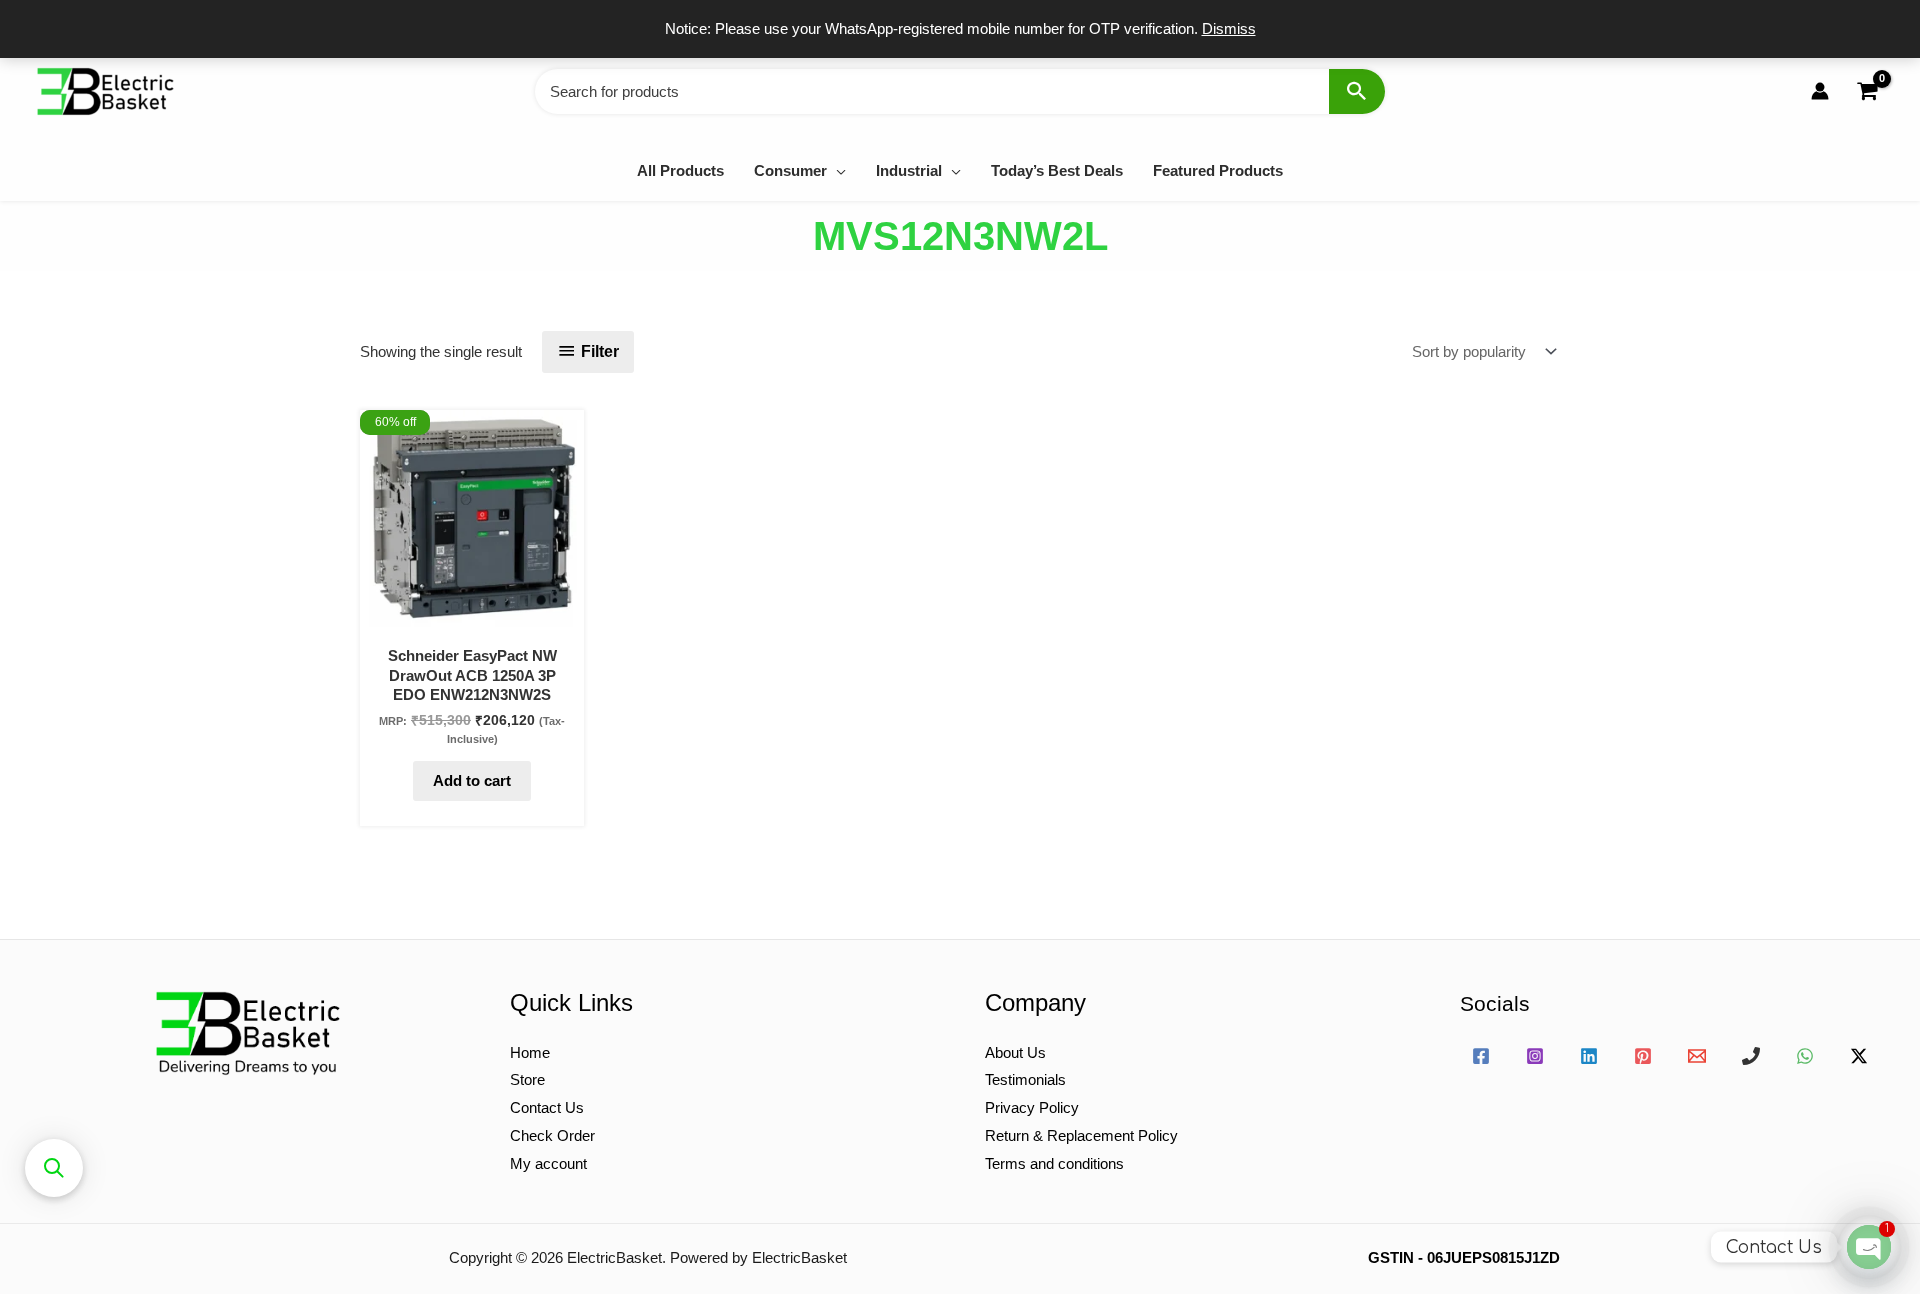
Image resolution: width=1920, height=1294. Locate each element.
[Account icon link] (1820, 91)
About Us (1015, 1052)
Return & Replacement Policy (1081, 1135)
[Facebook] (1481, 1056)
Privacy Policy (1032, 1107)
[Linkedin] (1589, 1056)
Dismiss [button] (1229, 28)
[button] (836, 170)
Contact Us (547, 1107)
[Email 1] (1697, 1056)
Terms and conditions (1054, 1163)
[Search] (1357, 91)
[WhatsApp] (1805, 1056)
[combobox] (960, 91)
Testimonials (1025, 1079)
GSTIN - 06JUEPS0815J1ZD (1464, 1257)
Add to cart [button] (472, 780)
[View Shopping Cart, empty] (1867, 91)
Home (530, 1052)
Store (527, 1079)
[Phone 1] (1751, 1056)
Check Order (552, 1135)
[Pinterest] (1643, 1056)
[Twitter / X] (1859, 1056)
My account (548, 1163)
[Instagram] (1535, 1056)
